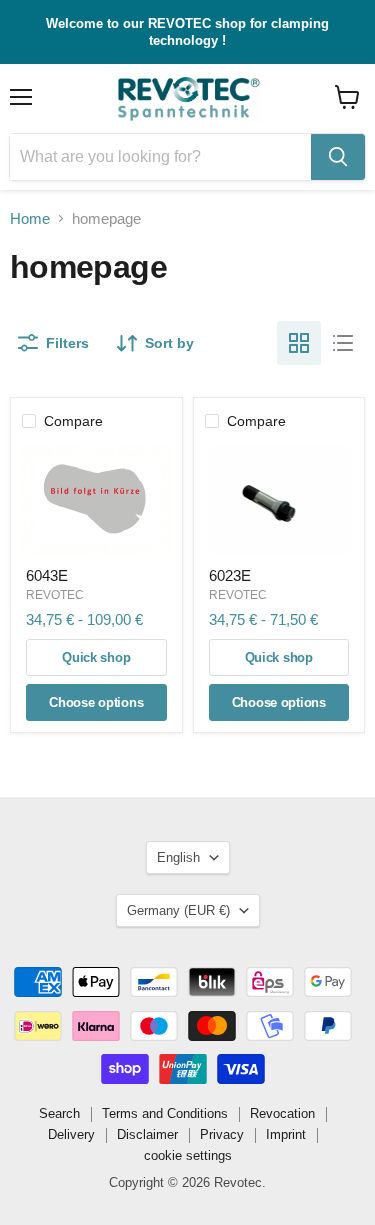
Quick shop (96, 657)
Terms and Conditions (165, 1113)
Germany (178, 910)
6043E (47, 575)
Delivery (71, 1134)
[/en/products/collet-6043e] (96, 500)
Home (30, 218)
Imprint (286, 1134)
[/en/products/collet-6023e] (279, 500)
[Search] (338, 157)
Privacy (222, 1134)
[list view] (343, 343)
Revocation (282, 1113)
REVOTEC (55, 595)
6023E (230, 575)
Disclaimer (147, 1134)
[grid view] (299, 343)
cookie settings (188, 1155)
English (178, 857)
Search (59, 1113)
